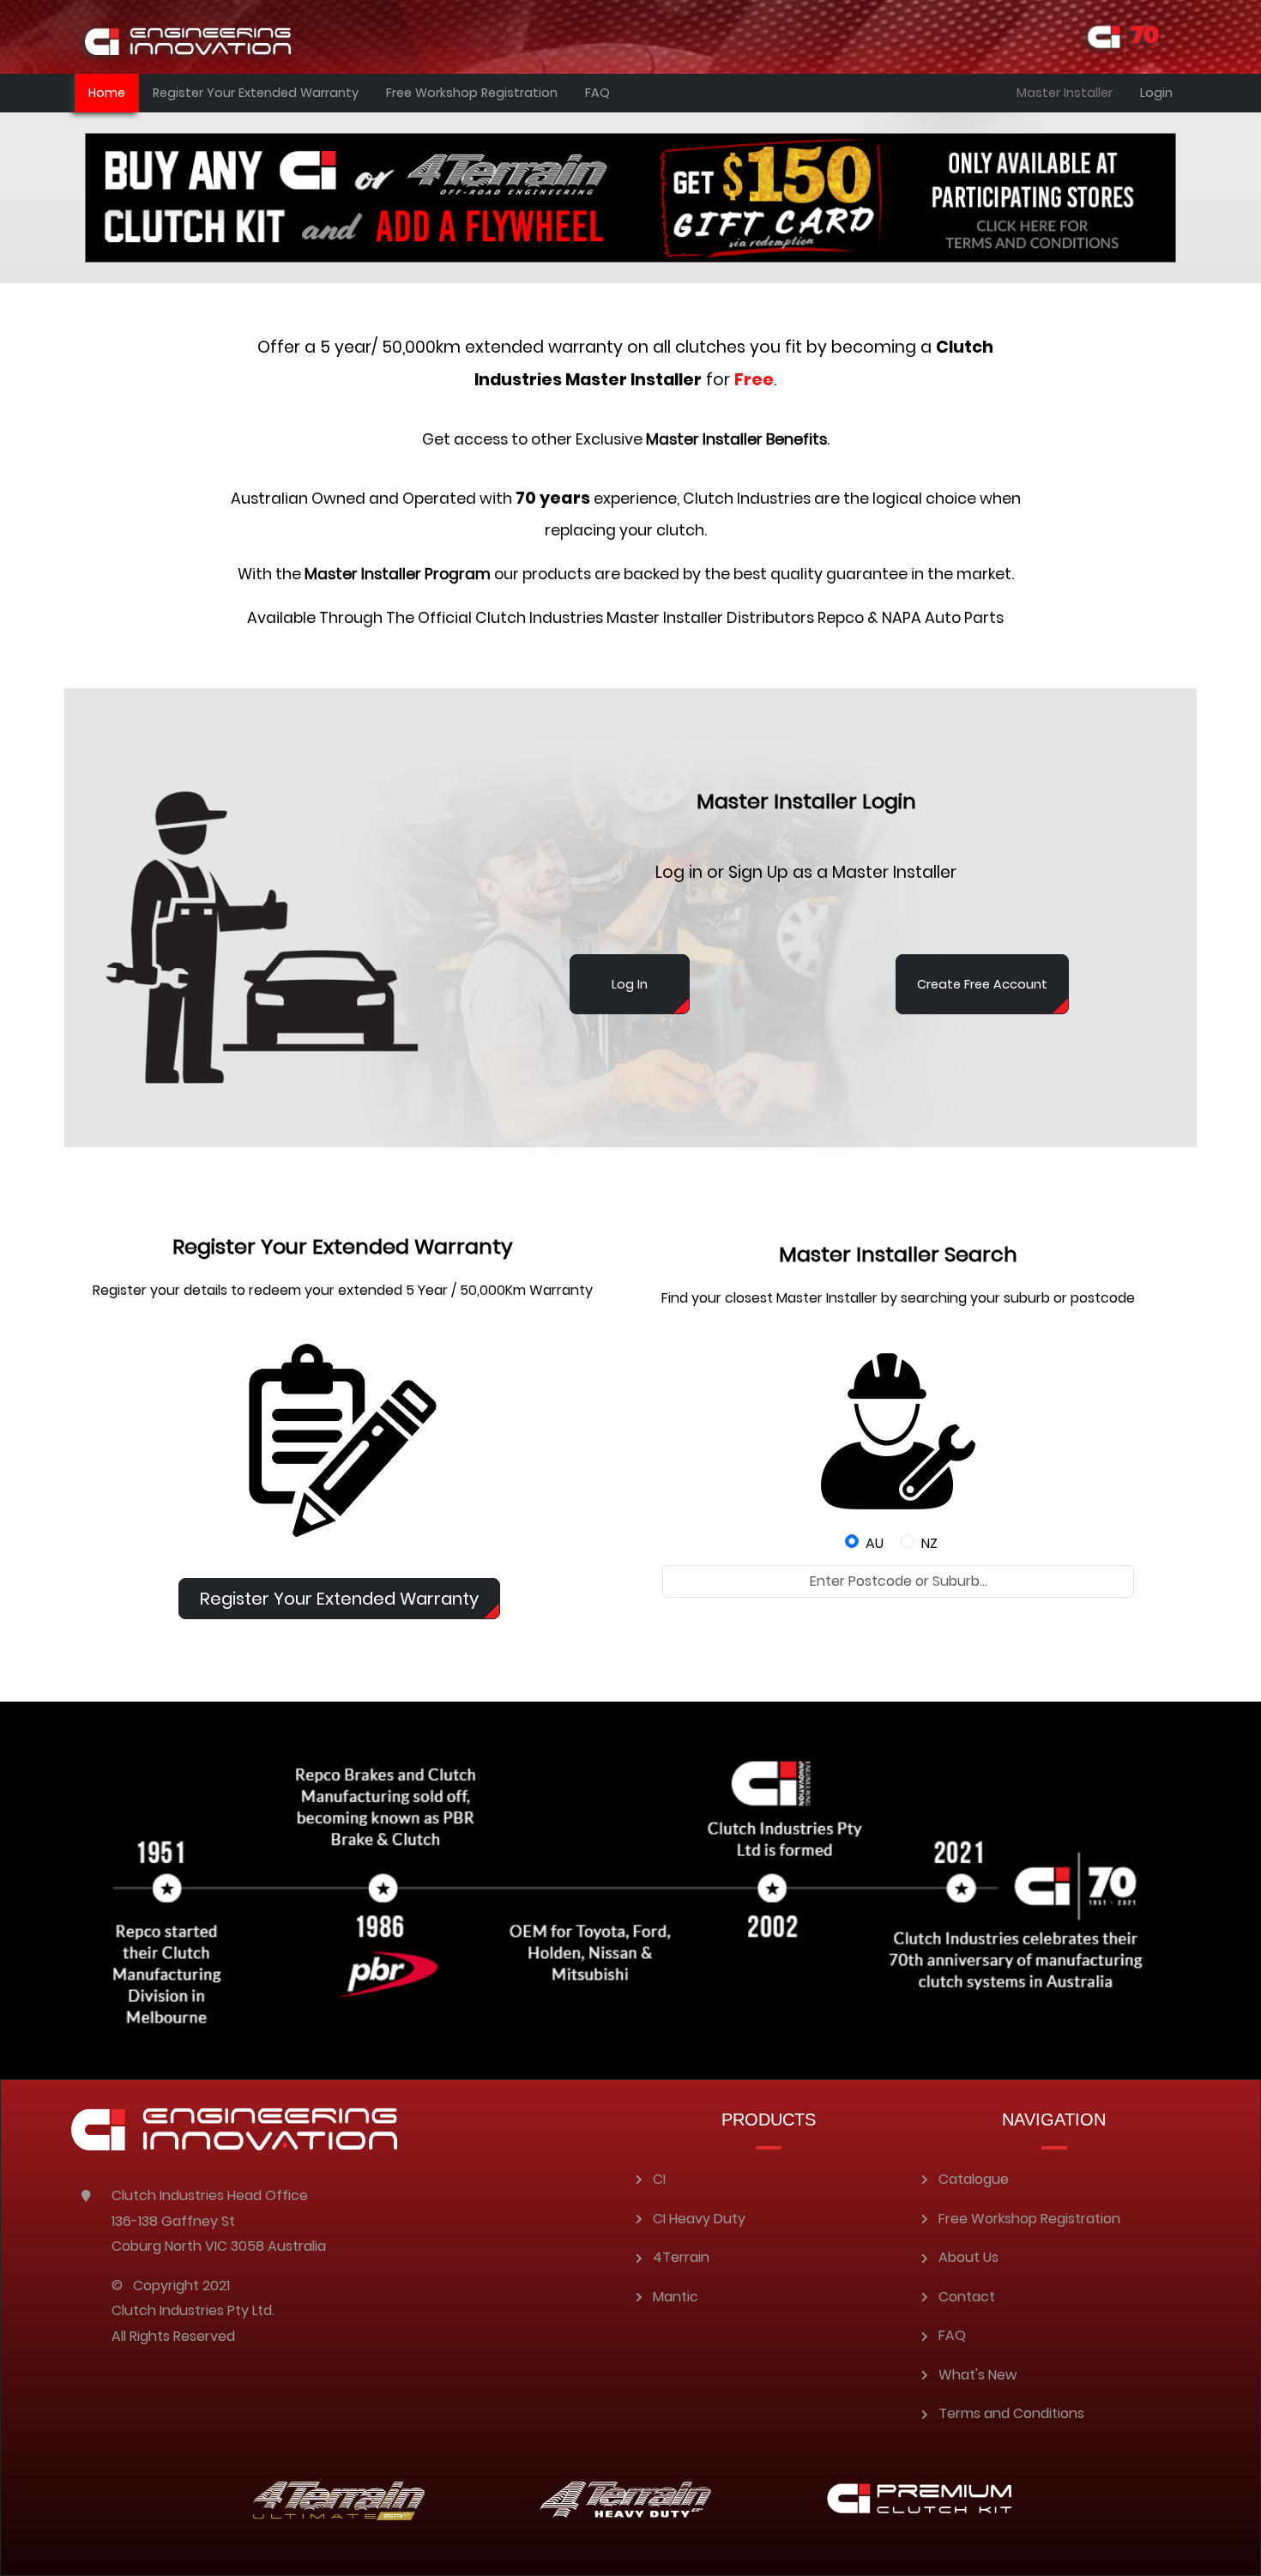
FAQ (597, 93)
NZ (929, 1543)
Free (754, 380)
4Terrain (681, 2257)
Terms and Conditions (1011, 2413)
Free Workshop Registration (472, 93)
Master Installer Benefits (736, 439)
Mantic (676, 2297)
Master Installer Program (398, 574)
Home (107, 93)
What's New (977, 2375)
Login (1156, 93)
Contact (967, 2297)
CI (659, 2179)
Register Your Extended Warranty (256, 93)
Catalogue (974, 2179)
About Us (968, 2257)
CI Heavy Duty (699, 2219)
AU (875, 1543)
